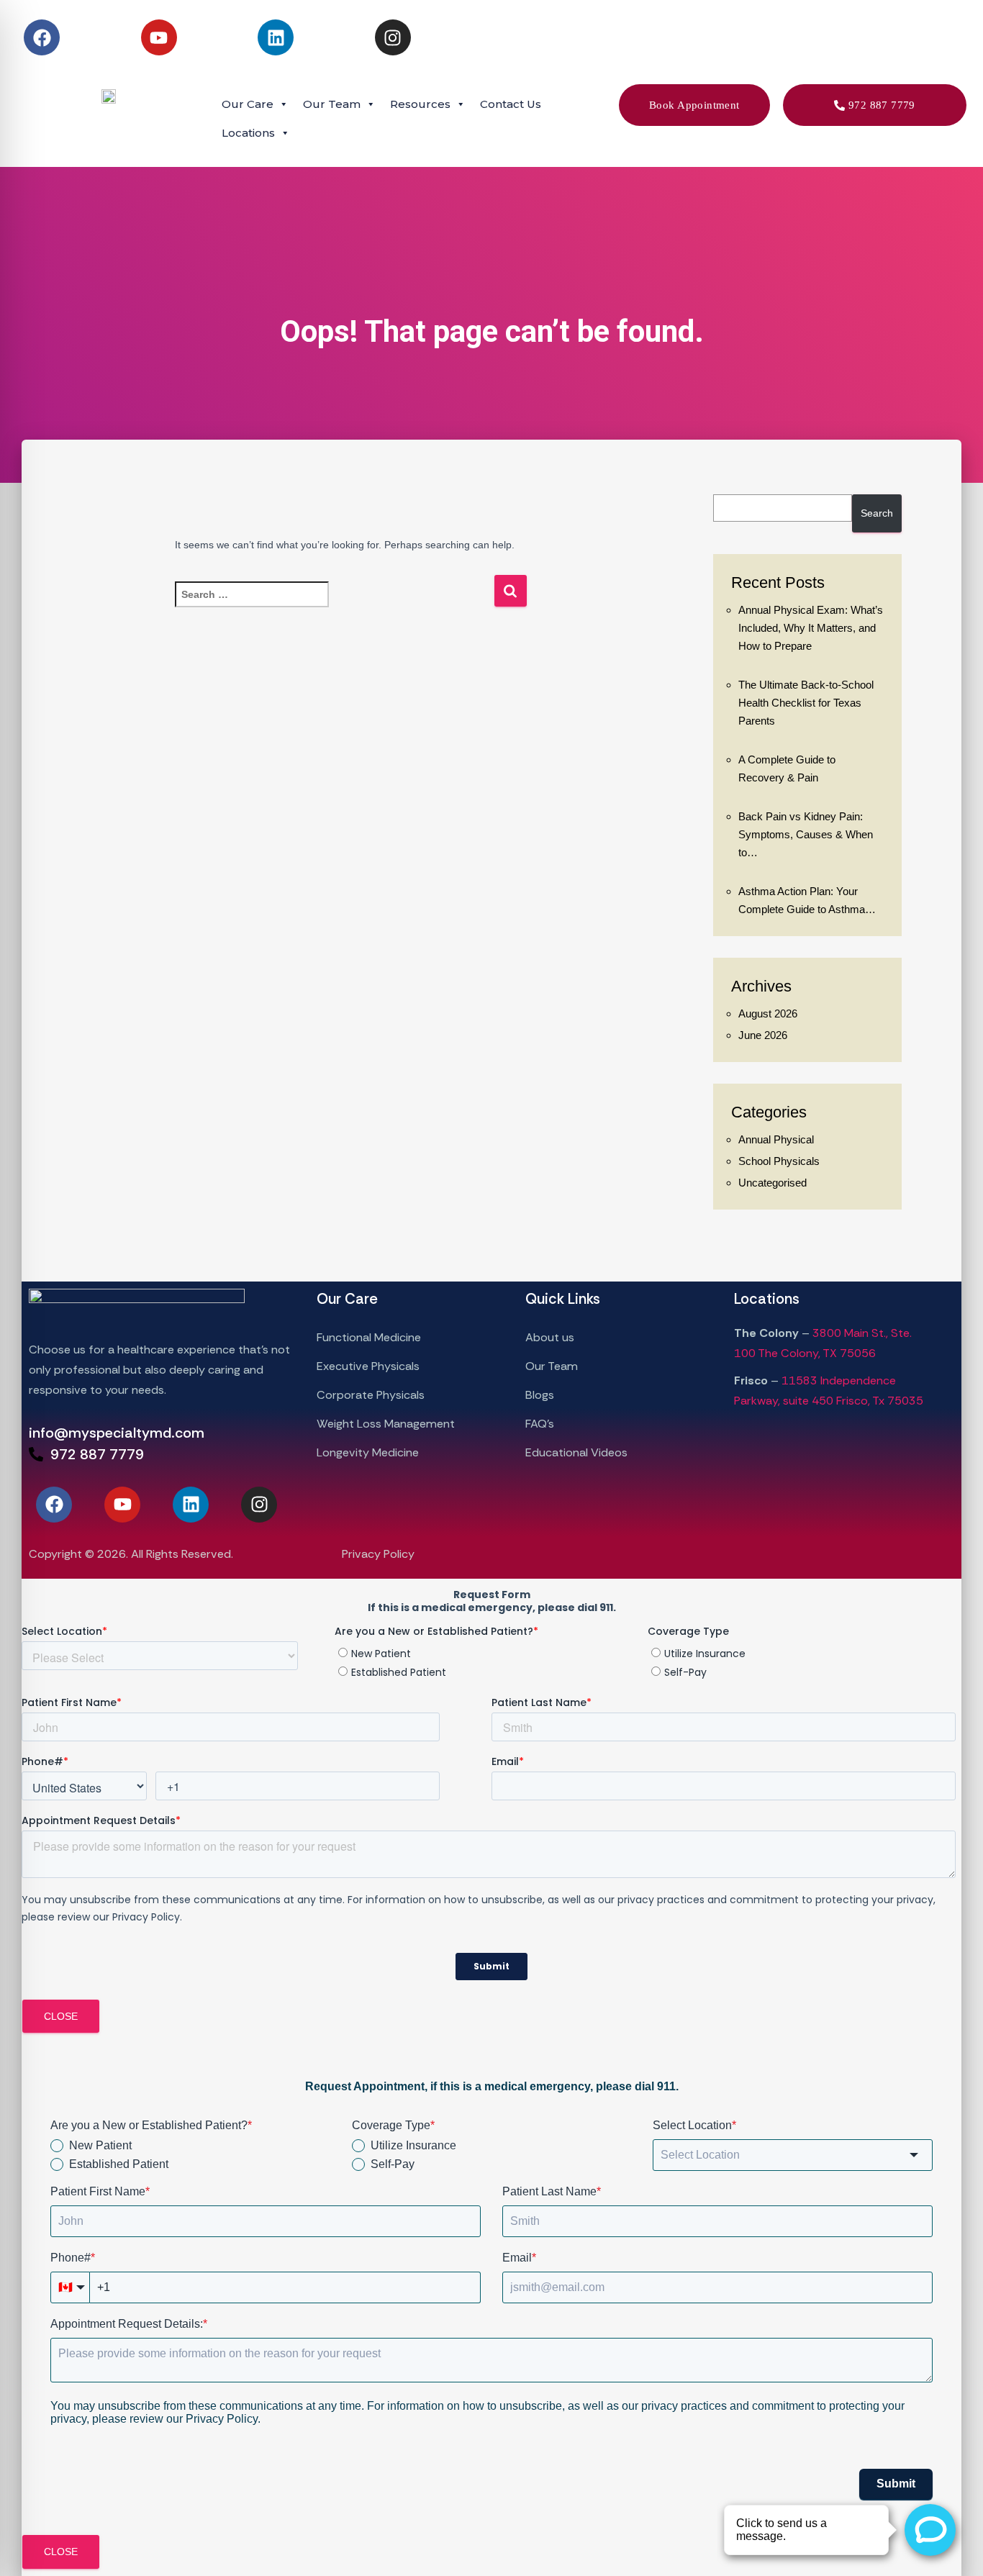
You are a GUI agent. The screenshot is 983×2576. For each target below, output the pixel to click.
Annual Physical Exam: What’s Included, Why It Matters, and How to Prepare (811, 628)
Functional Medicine (370, 1337)
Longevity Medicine (368, 1452)
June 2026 (763, 1035)
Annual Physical (776, 1139)
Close (61, 2016)
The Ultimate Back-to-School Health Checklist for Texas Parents (806, 703)
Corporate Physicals (372, 1395)
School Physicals (779, 1161)
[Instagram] (393, 37)
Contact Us (511, 104)
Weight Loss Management (386, 1424)
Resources (420, 104)
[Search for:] (334, 604)
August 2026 (768, 1013)
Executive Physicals (370, 1366)
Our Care (248, 104)
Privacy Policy (378, 1554)
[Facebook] (42, 37)
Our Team (552, 1366)
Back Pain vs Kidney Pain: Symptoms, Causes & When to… (806, 834)
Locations (248, 133)
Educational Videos (576, 1452)
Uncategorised (773, 1183)
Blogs (540, 1395)
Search (877, 513)
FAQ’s (540, 1424)
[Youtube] (159, 37)
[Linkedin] (276, 37)
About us (550, 1337)
